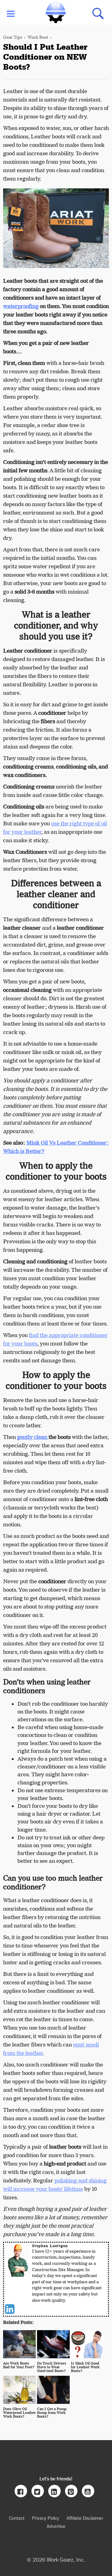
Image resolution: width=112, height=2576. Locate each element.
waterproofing (21, 306)
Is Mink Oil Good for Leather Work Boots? (85, 2367)
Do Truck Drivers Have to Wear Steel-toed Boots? (52, 2367)
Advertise (56, 2526)
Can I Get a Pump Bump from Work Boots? (52, 2413)
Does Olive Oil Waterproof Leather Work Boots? (19, 2413)
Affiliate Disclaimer (85, 2518)
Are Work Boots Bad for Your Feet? (19, 2365)
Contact (17, 2518)
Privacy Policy (46, 2518)
